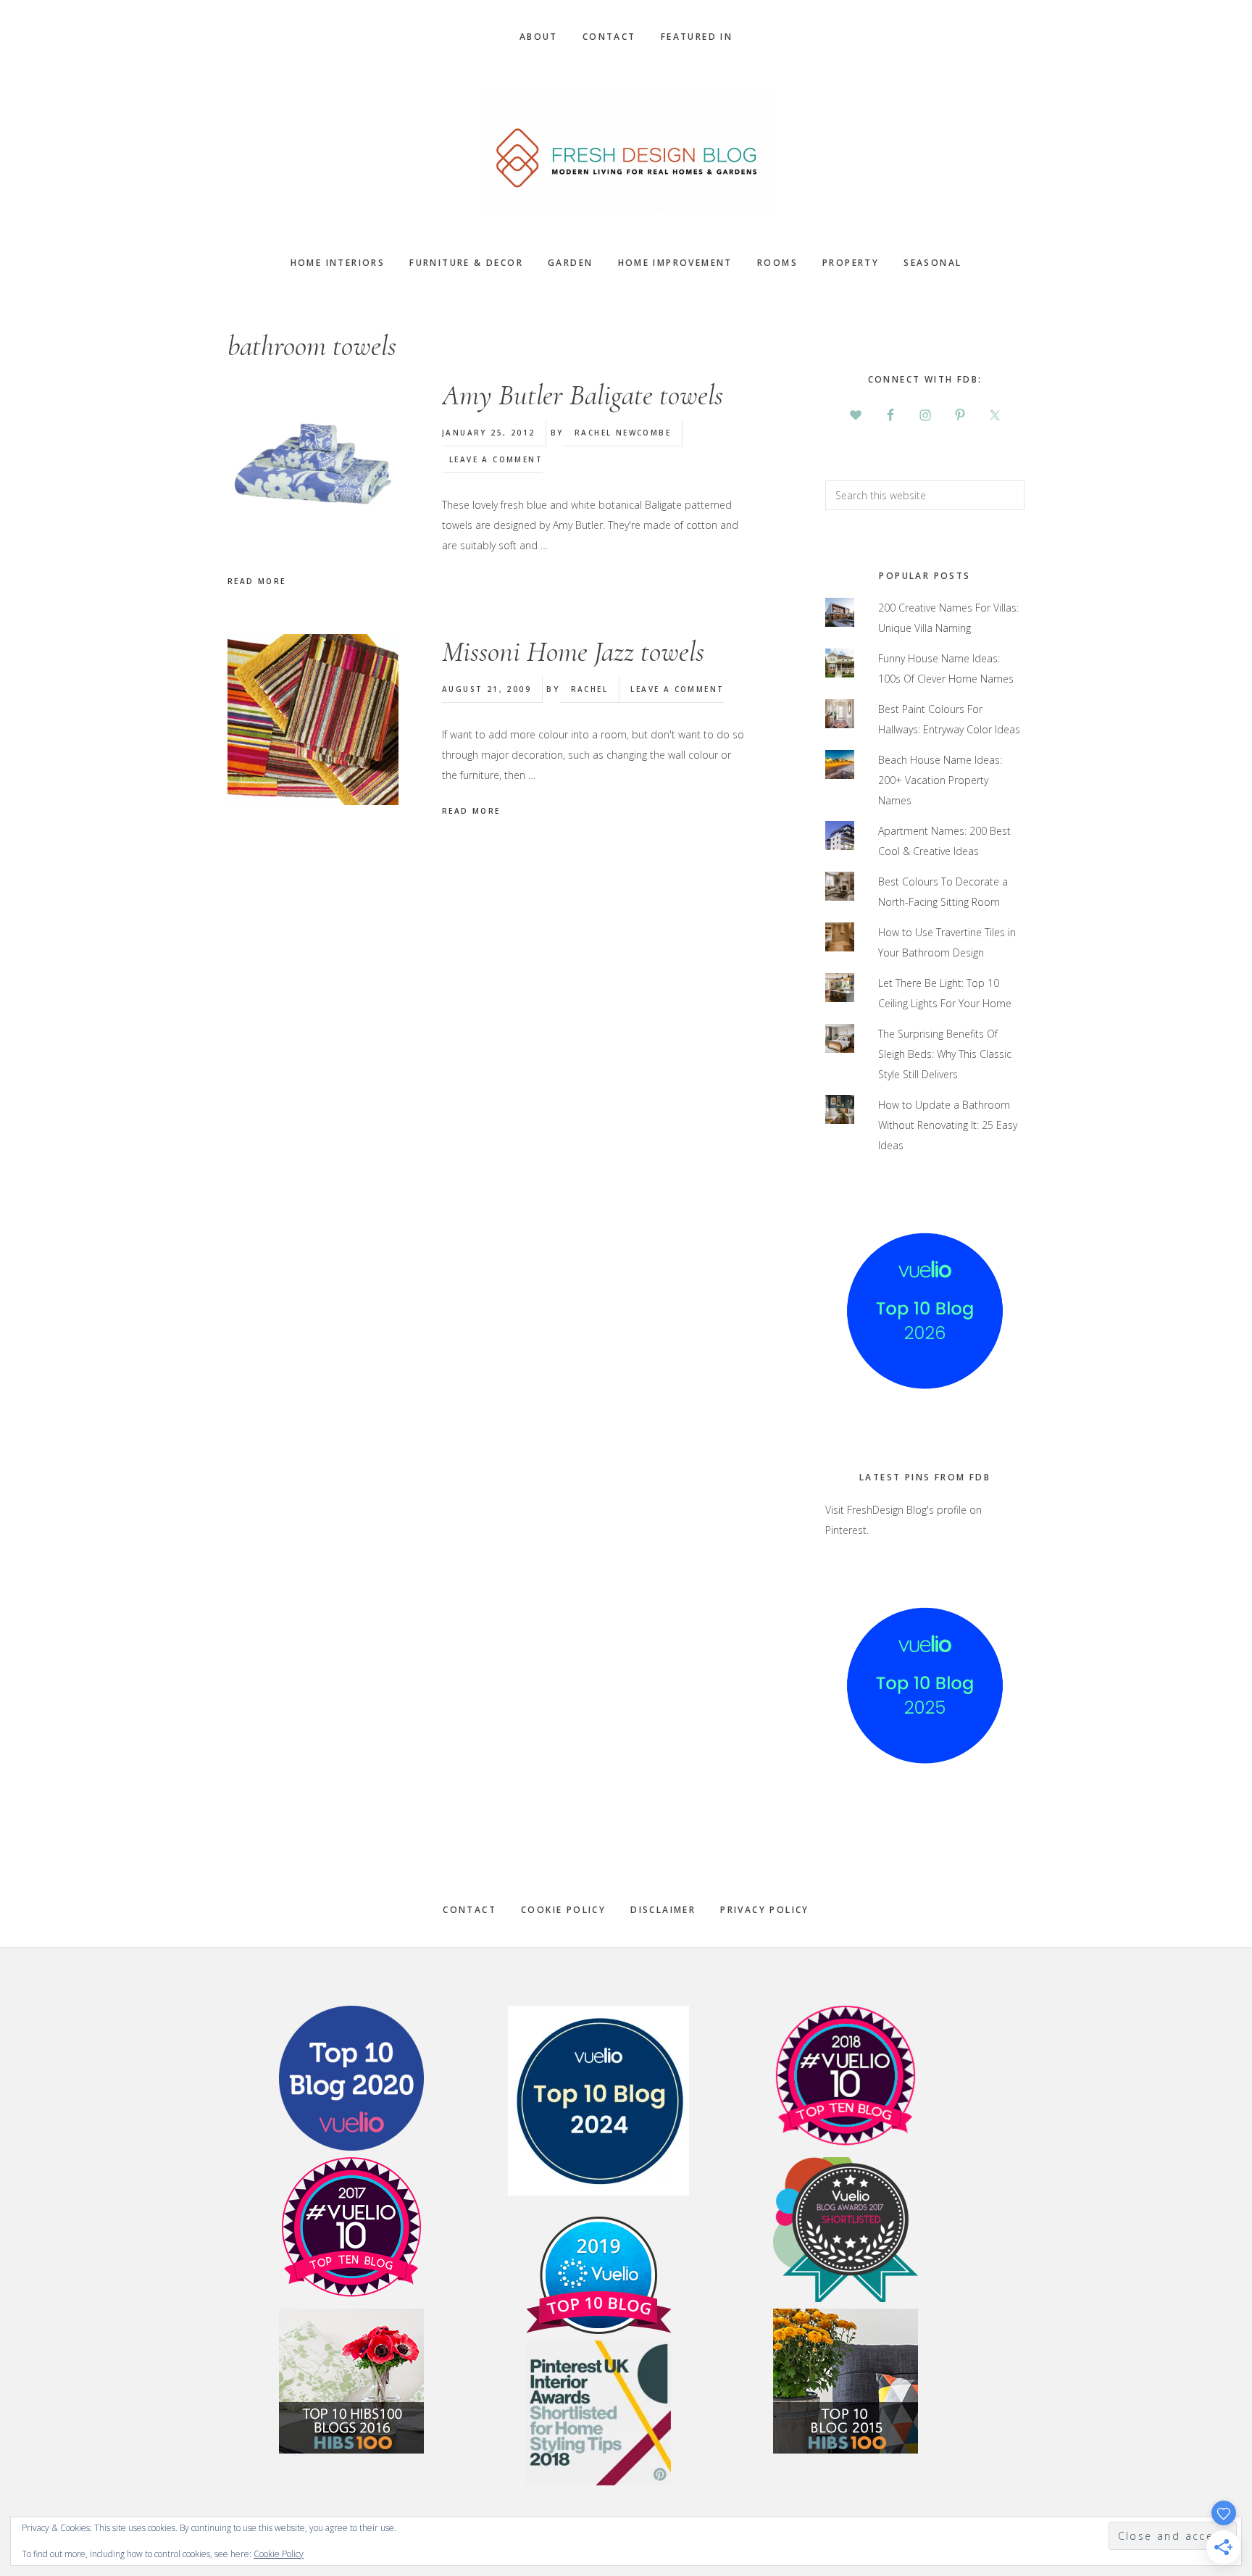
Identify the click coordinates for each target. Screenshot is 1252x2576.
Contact (470, 1910)
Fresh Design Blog (626, 150)
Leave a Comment (496, 459)
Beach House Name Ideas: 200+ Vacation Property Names (940, 780)
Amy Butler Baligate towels (583, 395)
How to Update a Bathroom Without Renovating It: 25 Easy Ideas (948, 1125)
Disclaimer (663, 1910)
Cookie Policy (563, 1910)
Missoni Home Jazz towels (573, 651)
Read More (257, 581)
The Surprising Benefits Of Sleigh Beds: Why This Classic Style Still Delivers (945, 1054)
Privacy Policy (765, 1910)
